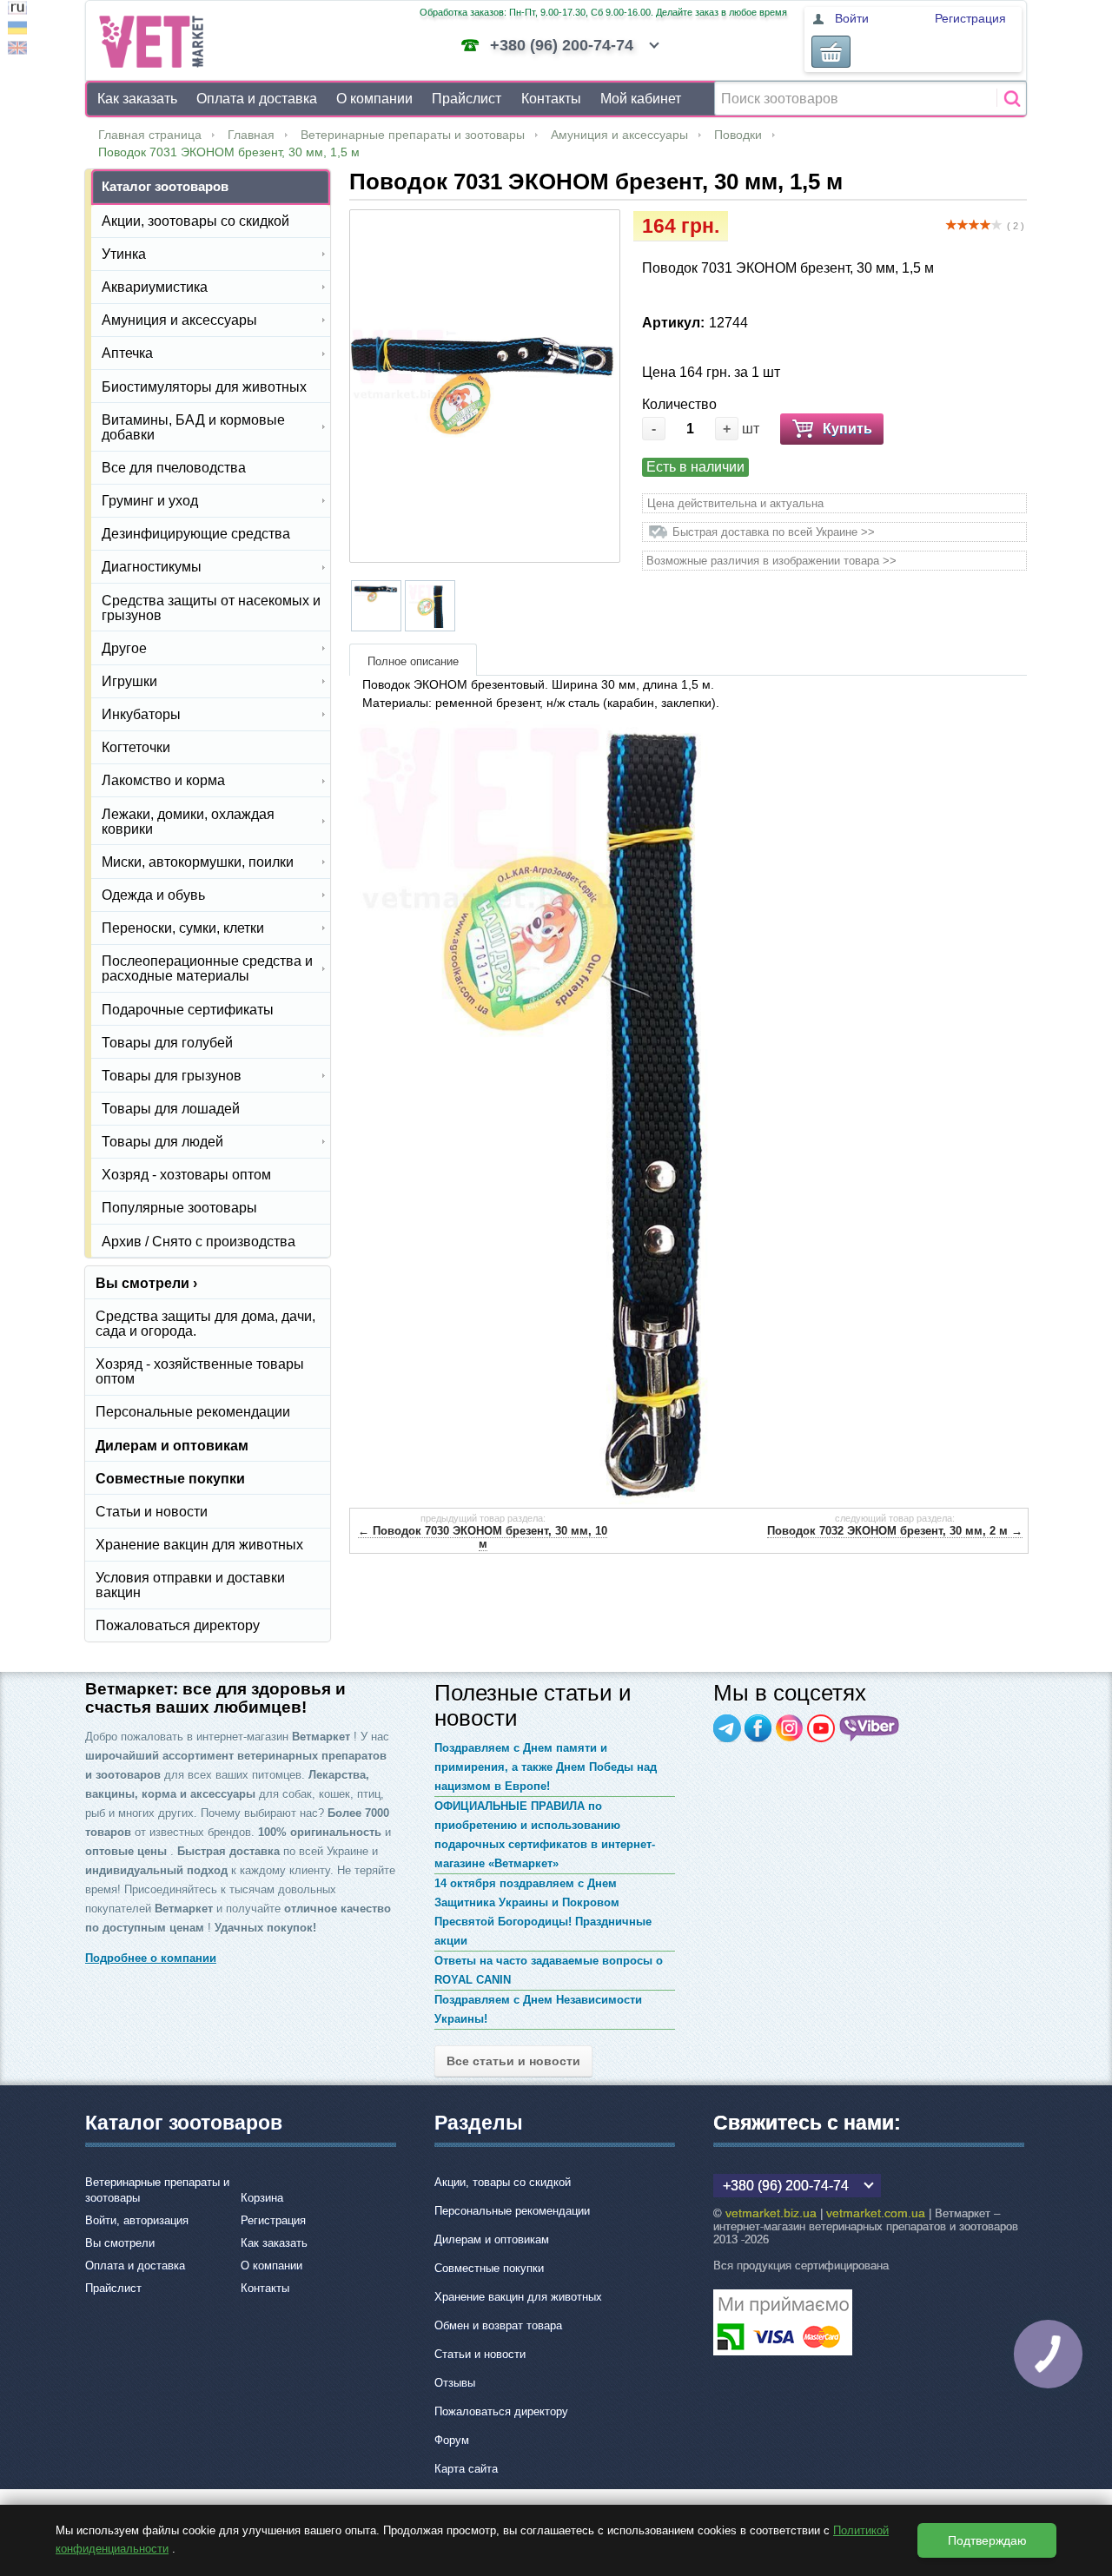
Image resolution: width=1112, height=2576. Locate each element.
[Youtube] (821, 1728)
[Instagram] (790, 1728)
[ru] (17, 10)
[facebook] (758, 1728)
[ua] (17, 30)
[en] (17, 50)
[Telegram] (727, 1728)
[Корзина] (831, 52)
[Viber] (870, 1728)
